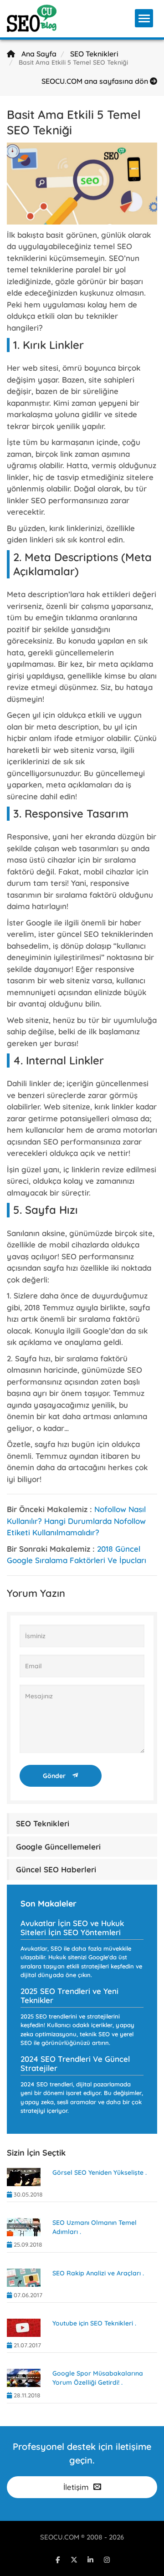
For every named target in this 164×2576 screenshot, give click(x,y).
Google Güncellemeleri (58, 1847)
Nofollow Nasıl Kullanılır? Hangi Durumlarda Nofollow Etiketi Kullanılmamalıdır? (76, 1521)
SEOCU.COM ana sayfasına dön (96, 81)
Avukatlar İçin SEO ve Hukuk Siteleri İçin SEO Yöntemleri (72, 1928)
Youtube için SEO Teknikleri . (94, 2323)
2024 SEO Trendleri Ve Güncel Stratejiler (75, 2063)
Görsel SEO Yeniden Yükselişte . (100, 2172)
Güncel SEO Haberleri (56, 1869)
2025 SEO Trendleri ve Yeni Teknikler (69, 1996)
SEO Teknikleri (94, 54)
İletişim (76, 2487)
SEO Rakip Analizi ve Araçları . (98, 2273)
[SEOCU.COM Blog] (32, 18)
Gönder (55, 1776)
